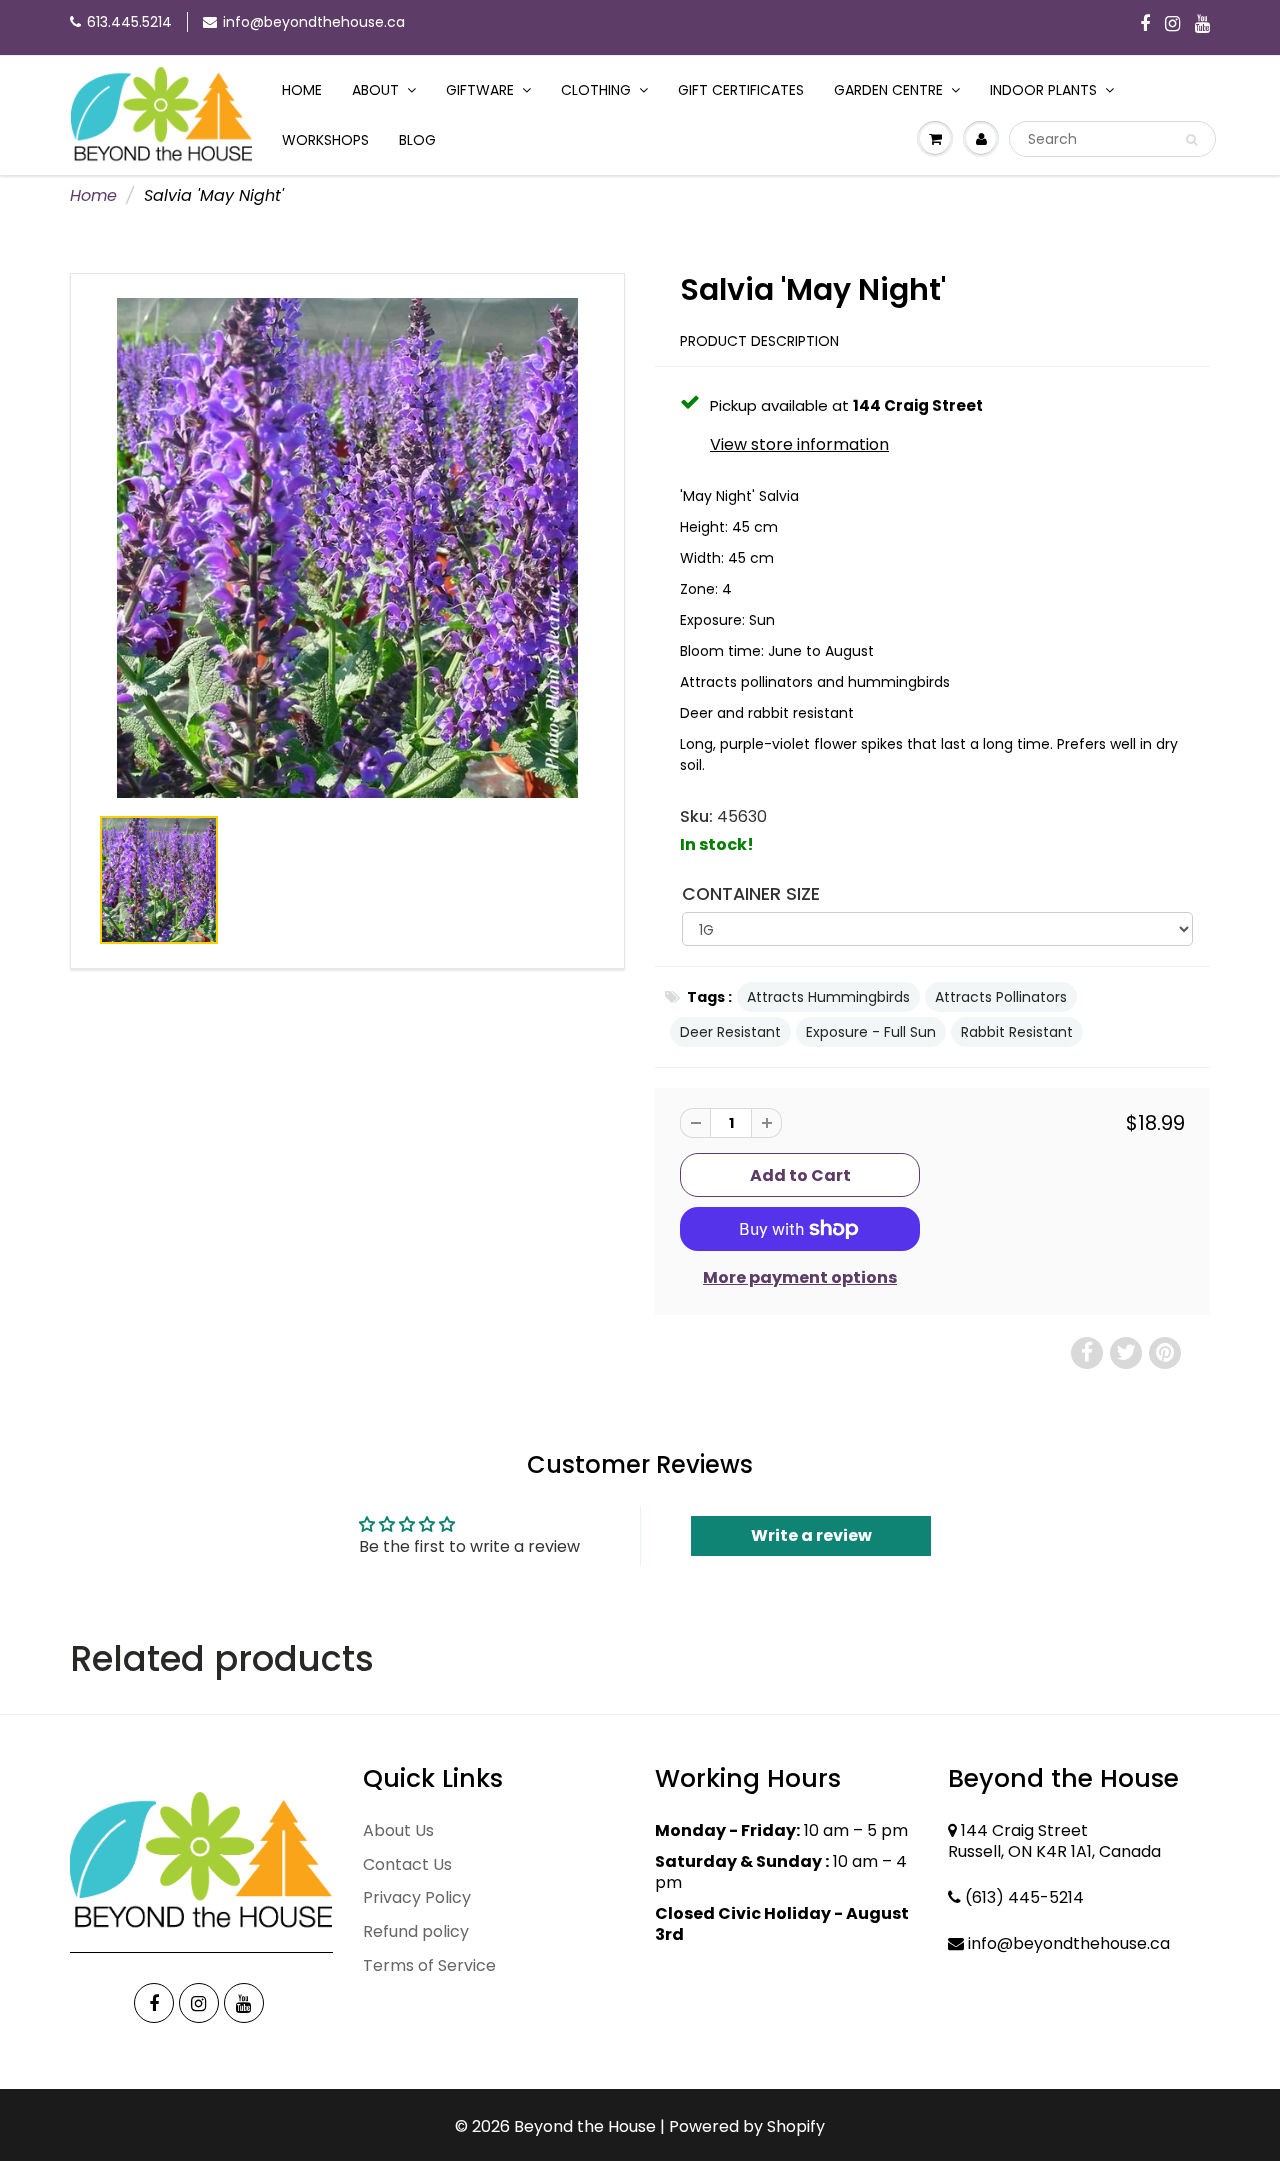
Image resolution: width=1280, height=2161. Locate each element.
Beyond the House (585, 2126)
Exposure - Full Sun (871, 1032)
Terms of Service (429, 1965)
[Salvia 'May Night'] (347, 548)
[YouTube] (1202, 25)
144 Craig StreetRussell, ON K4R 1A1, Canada (1054, 1841)
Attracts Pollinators (1001, 997)
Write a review (811, 1535)
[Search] (1191, 140)
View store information (799, 445)
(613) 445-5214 (1024, 1897)
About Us (398, 1830)
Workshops (325, 140)
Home (302, 90)
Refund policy (416, 1931)
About (375, 90)
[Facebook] (1145, 25)
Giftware (480, 90)
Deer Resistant (730, 1032)
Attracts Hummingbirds (828, 997)
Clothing (596, 90)
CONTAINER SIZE (751, 894)
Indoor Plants (1043, 90)
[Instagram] (1172, 25)
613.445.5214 (129, 22)
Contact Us (407, 1864)
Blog (417, 140)
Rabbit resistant (1017, 1032)
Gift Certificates (741, 90)
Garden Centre (888, 90)
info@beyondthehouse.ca (314, 22)
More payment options (800, 1278)
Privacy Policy (417, 1897)
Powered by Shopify (747, 2126)
